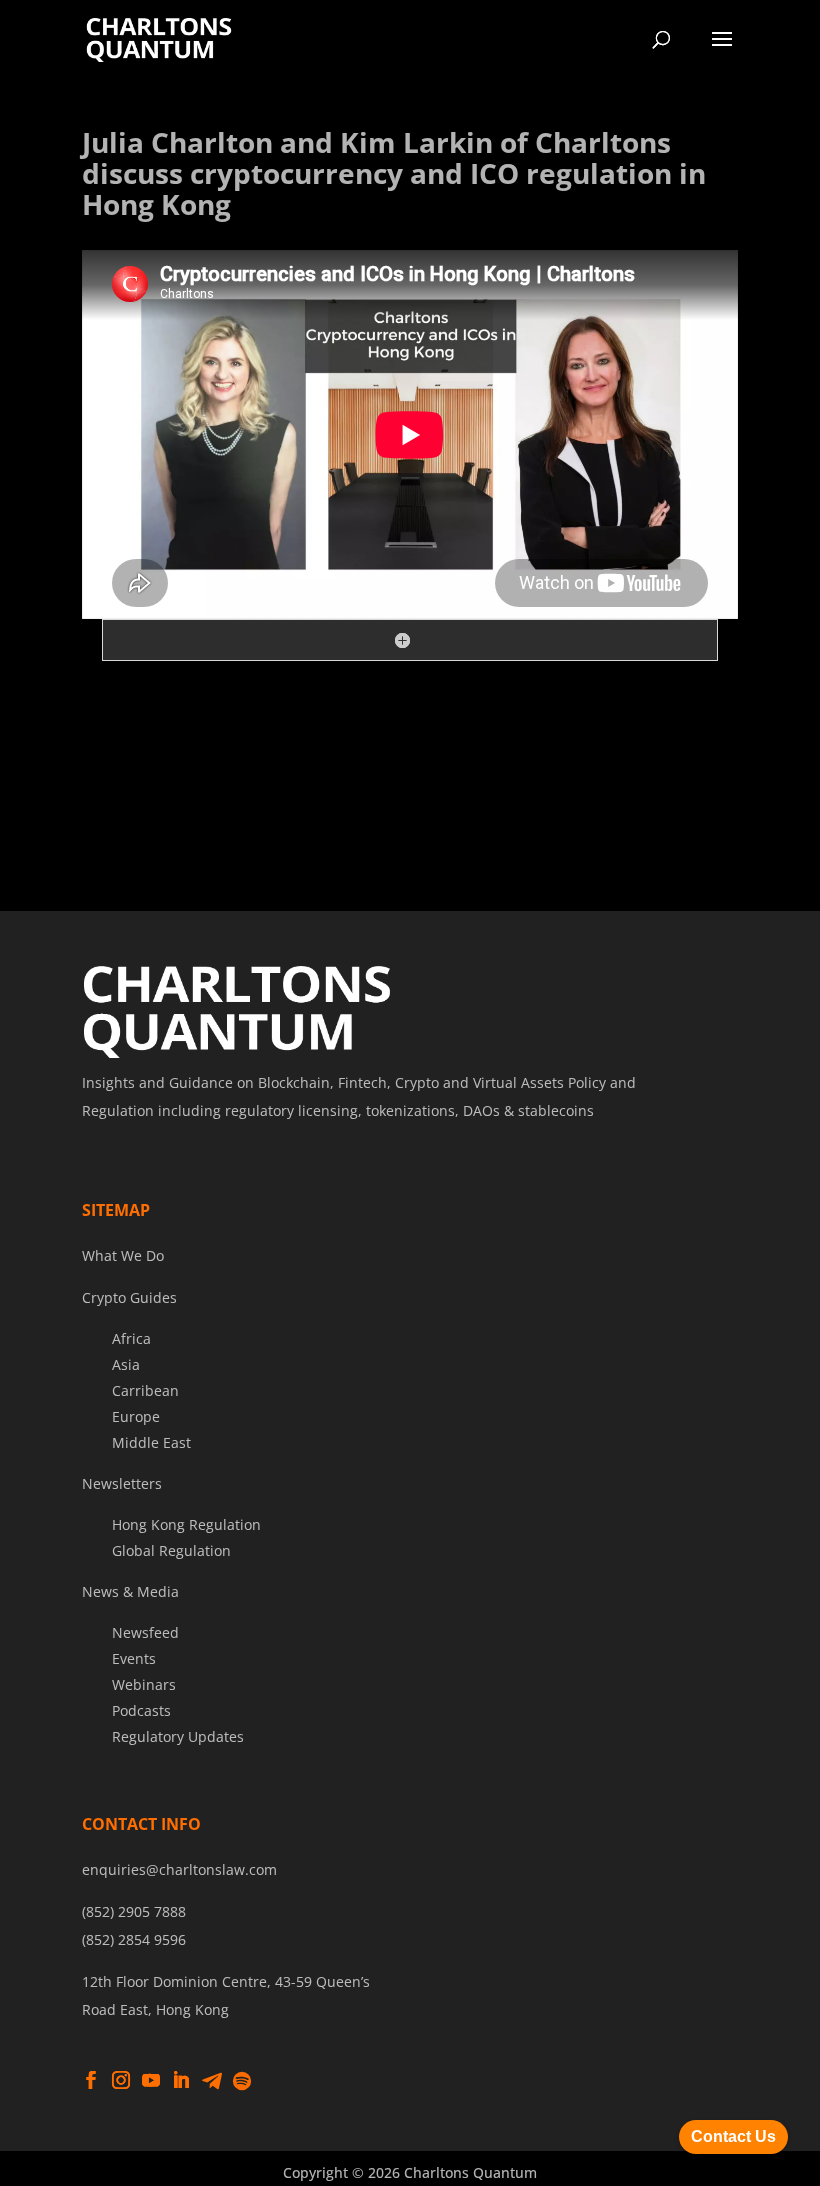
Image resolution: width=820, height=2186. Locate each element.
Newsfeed (145, 1632)
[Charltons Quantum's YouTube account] (151, 2081)
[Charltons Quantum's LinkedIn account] (181, 2081)
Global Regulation (171, 1550)
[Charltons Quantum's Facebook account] (91, 2081)
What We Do (123, 1255)
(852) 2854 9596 (134, 1939)
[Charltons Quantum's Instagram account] (121, 2081)
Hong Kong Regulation (186, 1524)
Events (134, 1658)
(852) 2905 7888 (134, 1911)
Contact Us (733, 2136)
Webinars (144, 1684)
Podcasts (141, 1710)
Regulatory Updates (178, 1736)
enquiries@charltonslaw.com (179, 1869)
